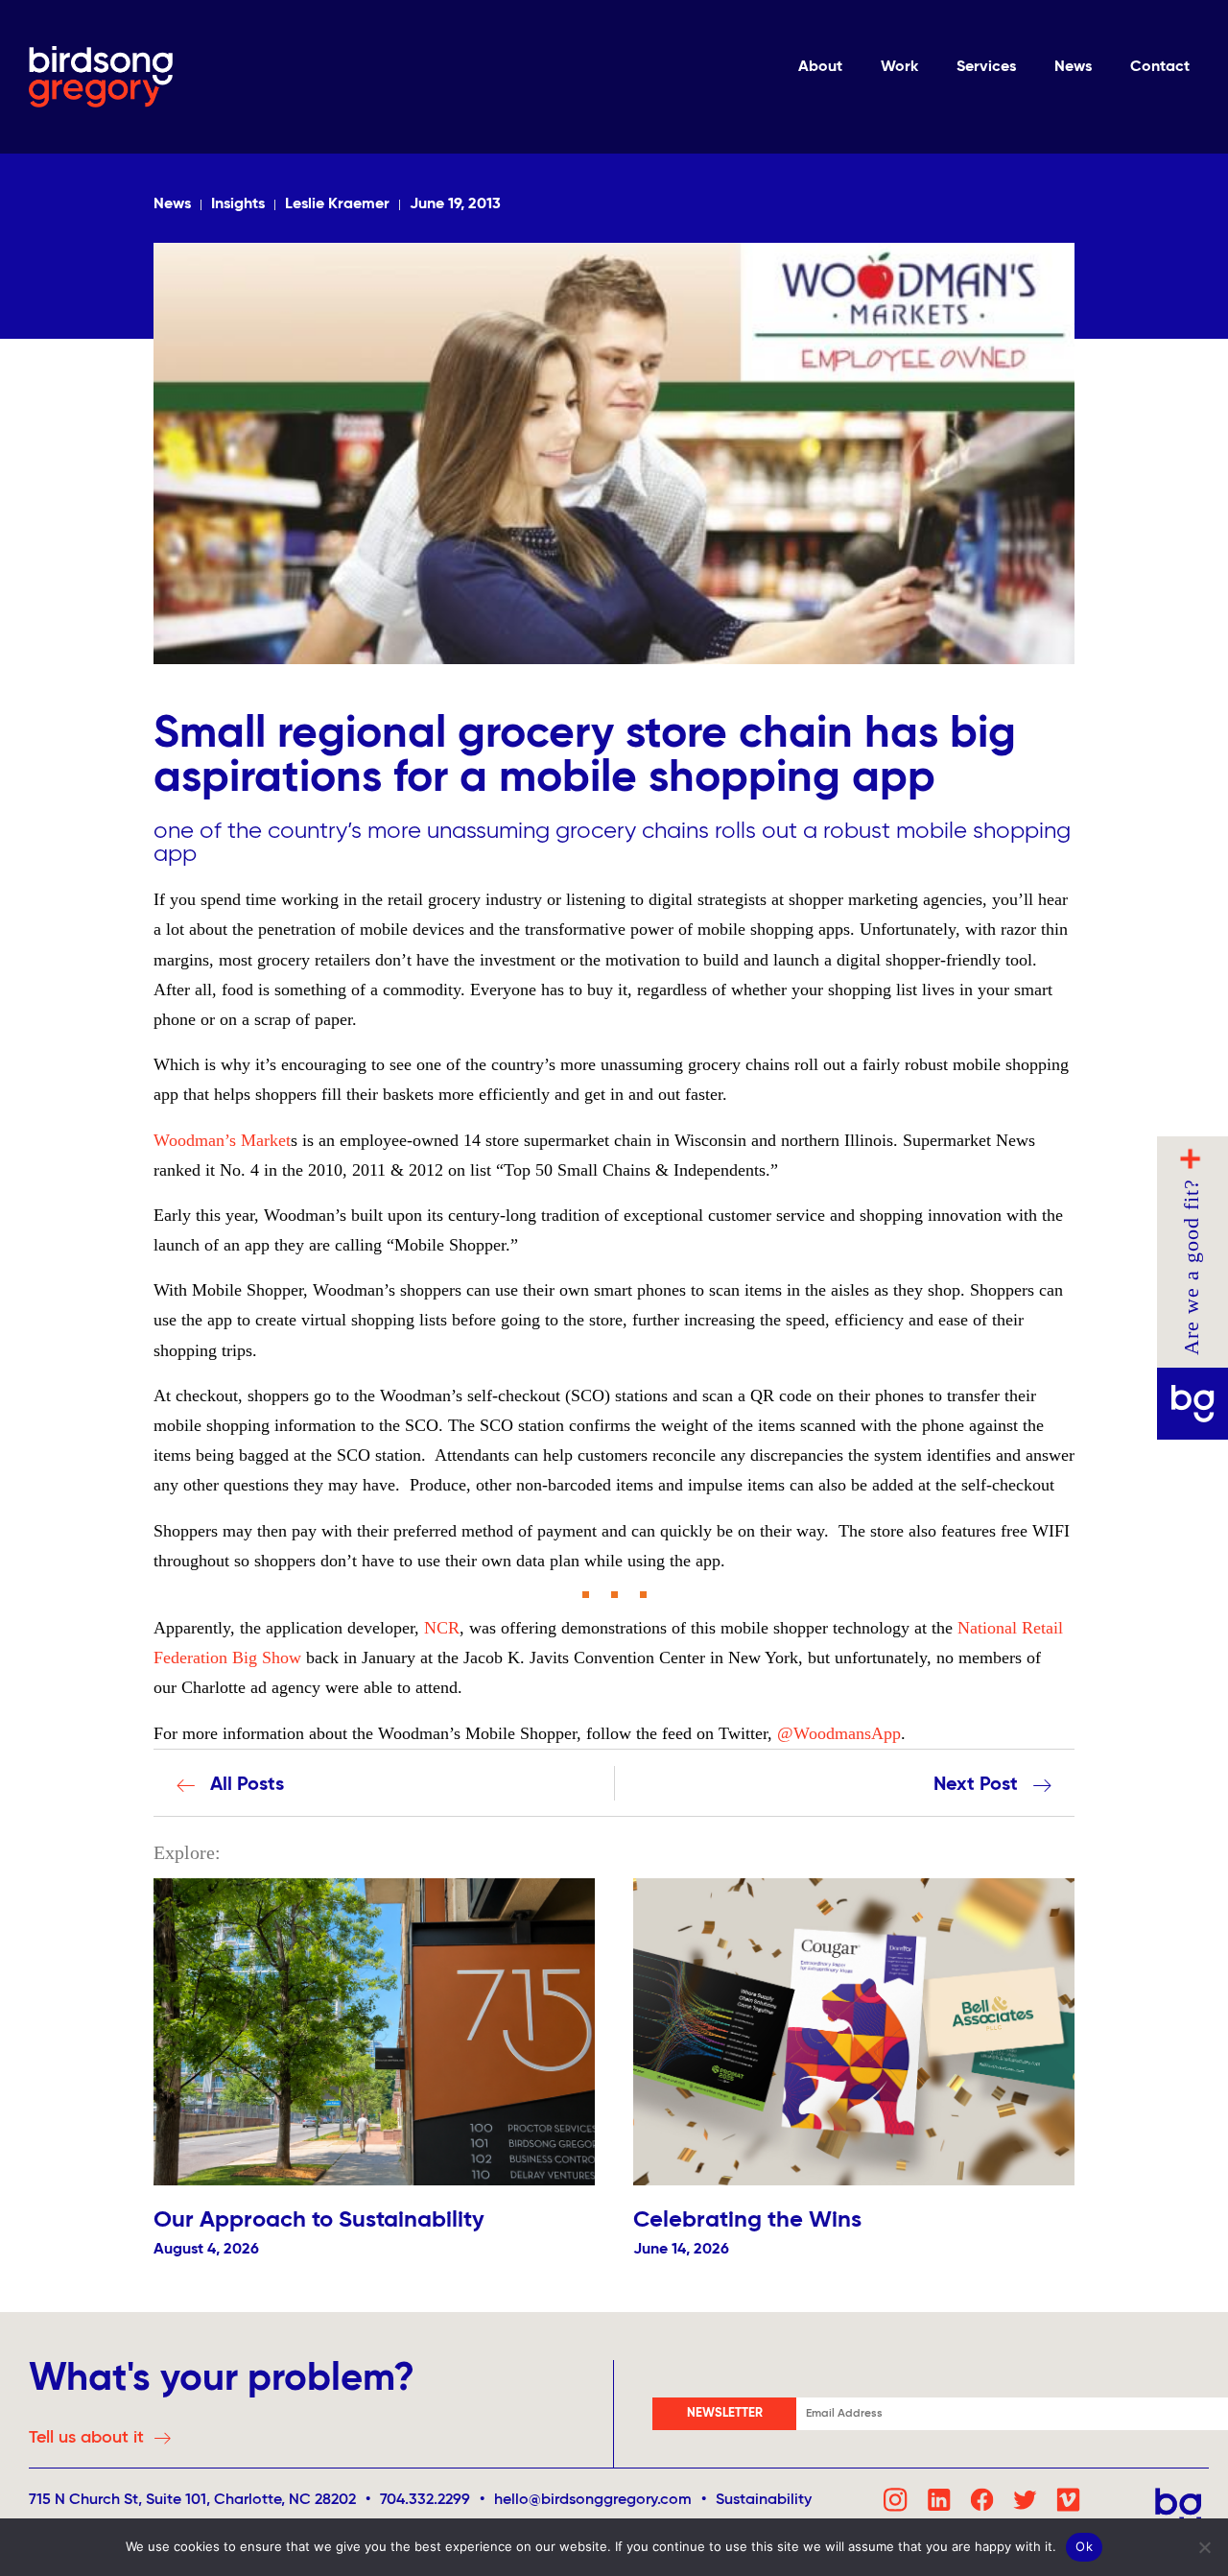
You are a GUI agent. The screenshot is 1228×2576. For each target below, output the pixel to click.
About (820, 67)
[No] (1204, 2547)
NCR (442, 1628)
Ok (1084, 2546)
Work (899, 67)
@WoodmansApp (839, 1733)
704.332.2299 (425, 2500)
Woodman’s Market (222, 1140)
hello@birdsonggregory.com (600, 2500)
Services (986, 67)
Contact (1160, 67)
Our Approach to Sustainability (319, 2220)
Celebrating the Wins (747, 2220)
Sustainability (764, 2500)
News (1073, 67)
